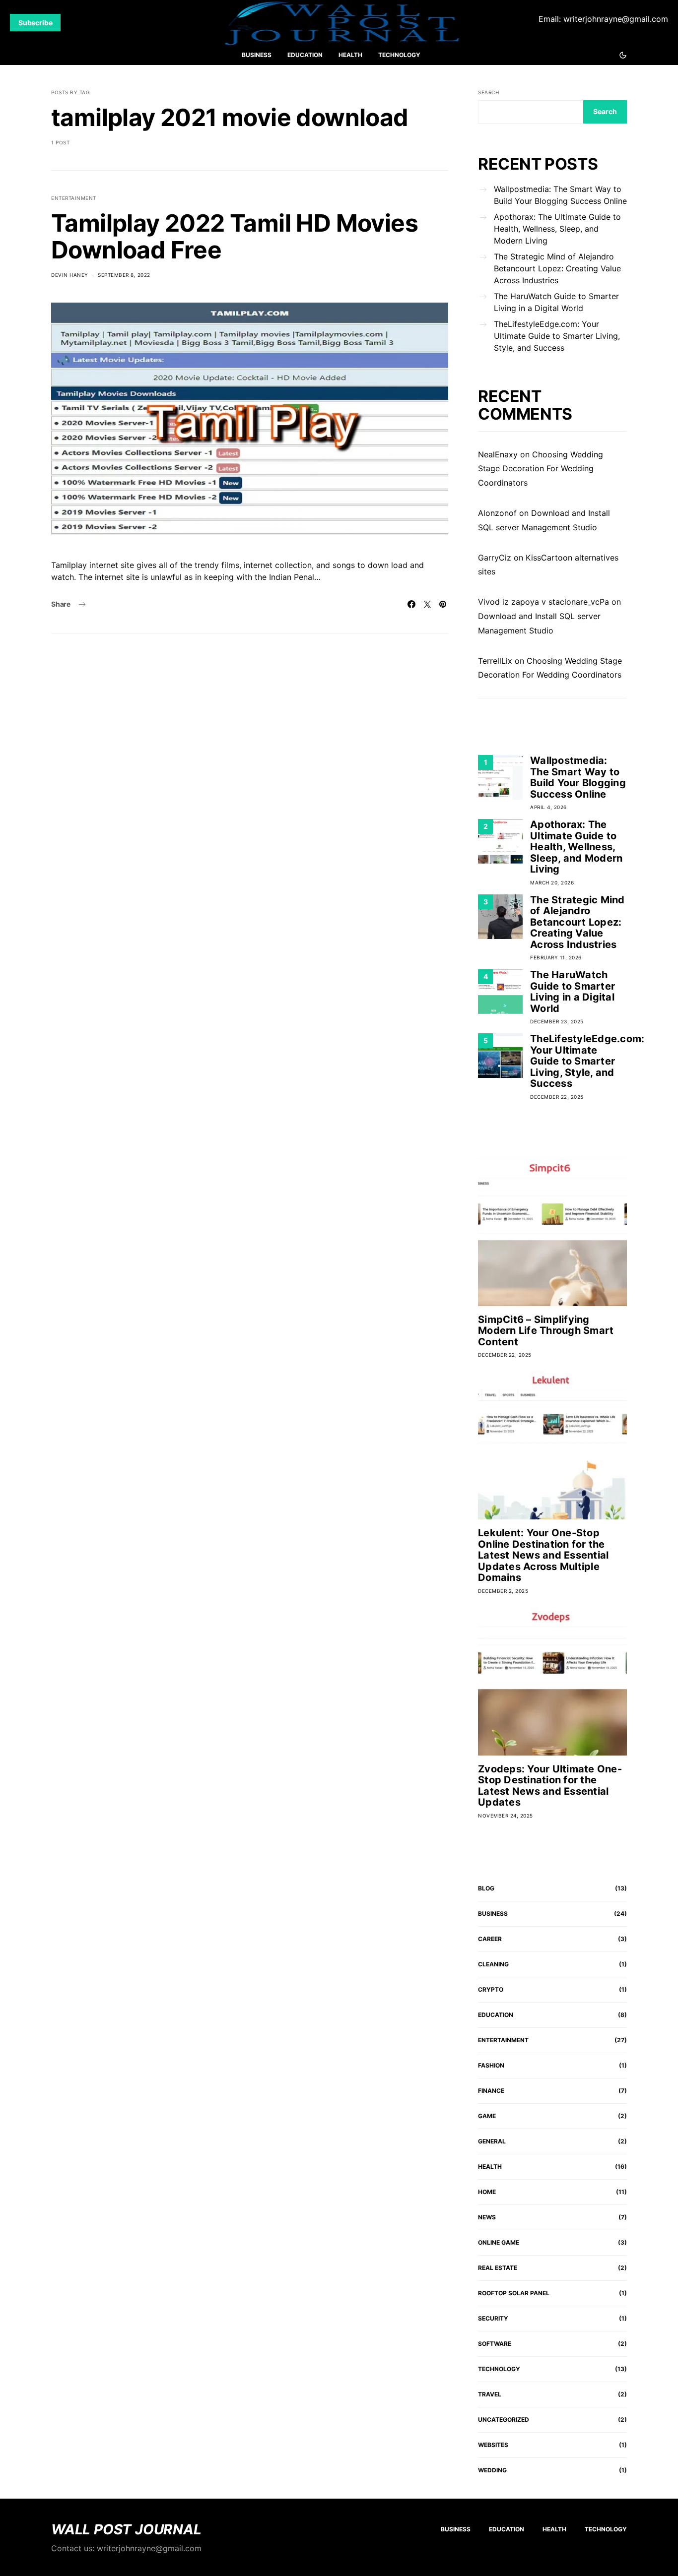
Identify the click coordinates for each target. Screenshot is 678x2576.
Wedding (492, 2470)
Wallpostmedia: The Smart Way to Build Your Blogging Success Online (560, 195)
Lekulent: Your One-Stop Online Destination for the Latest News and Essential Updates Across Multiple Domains (543, 1555)
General (492, 2141)
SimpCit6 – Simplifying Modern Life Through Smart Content (546, 1331)
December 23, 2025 (557, 1021)
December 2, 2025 (503, 1591)
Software (495, 2344)
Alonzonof (497, 513)
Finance (491, 2091)
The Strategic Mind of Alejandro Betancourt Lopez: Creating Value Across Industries (557, 268)
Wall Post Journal (126, 2529)
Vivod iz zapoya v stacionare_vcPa (543, 602)
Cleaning (493, 1964)
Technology (399, 55)
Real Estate (498, 2268)
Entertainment (74, 198)
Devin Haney (70, 275)
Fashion (491, 2065)
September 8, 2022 (124, 275)
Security (493, 2318)
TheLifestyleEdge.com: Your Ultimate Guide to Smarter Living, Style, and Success (557, 336)
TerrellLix (495, 661)
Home (487, 2192)
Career (490, 1939)
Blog (486, 1888)
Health (350, 55)
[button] (623, 55)
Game (487, 2116)
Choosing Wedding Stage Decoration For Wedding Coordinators (541, 469)
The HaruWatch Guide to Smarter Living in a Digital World (556, 302)
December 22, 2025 (557, 1097)
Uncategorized (504, 2419)
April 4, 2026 (548, 807)
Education (305, 55)
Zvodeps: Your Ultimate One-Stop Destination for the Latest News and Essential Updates (550, 1786)
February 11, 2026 (556, 957)
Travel (490, 2394)
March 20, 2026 (552, 882)
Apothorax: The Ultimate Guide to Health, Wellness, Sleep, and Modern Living (557, 229)
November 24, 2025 (506, 1816)
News (487, 2217)
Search (488, 92)
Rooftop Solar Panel (514, 2293)
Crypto (491, 1989)
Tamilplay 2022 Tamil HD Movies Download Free (235, 236)
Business (257, 55)
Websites (493, 2445)
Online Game (499, 2242)
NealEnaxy (498, 454)
